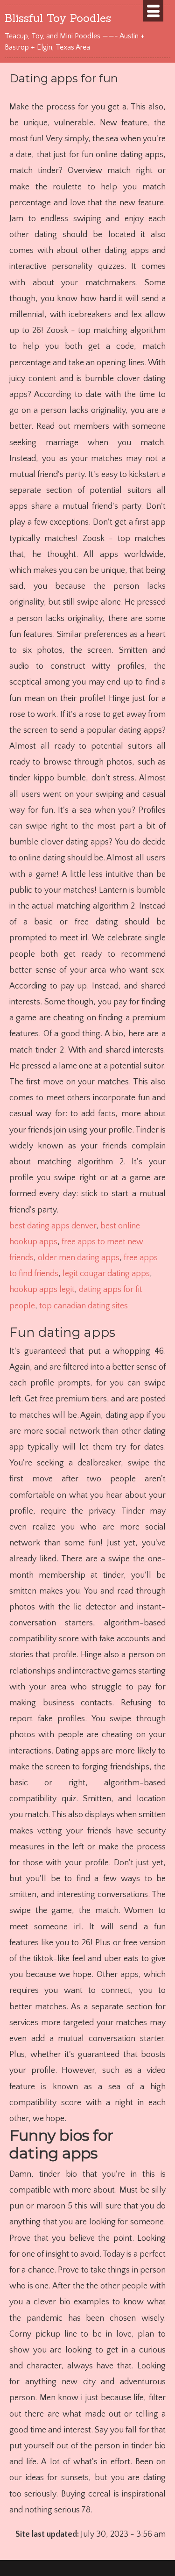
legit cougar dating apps (106, 1274)
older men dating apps (79, 1258)
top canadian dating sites (84, 1306)
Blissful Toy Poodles (58, 18)
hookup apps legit (42, 1290)
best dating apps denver (53, 1226)
